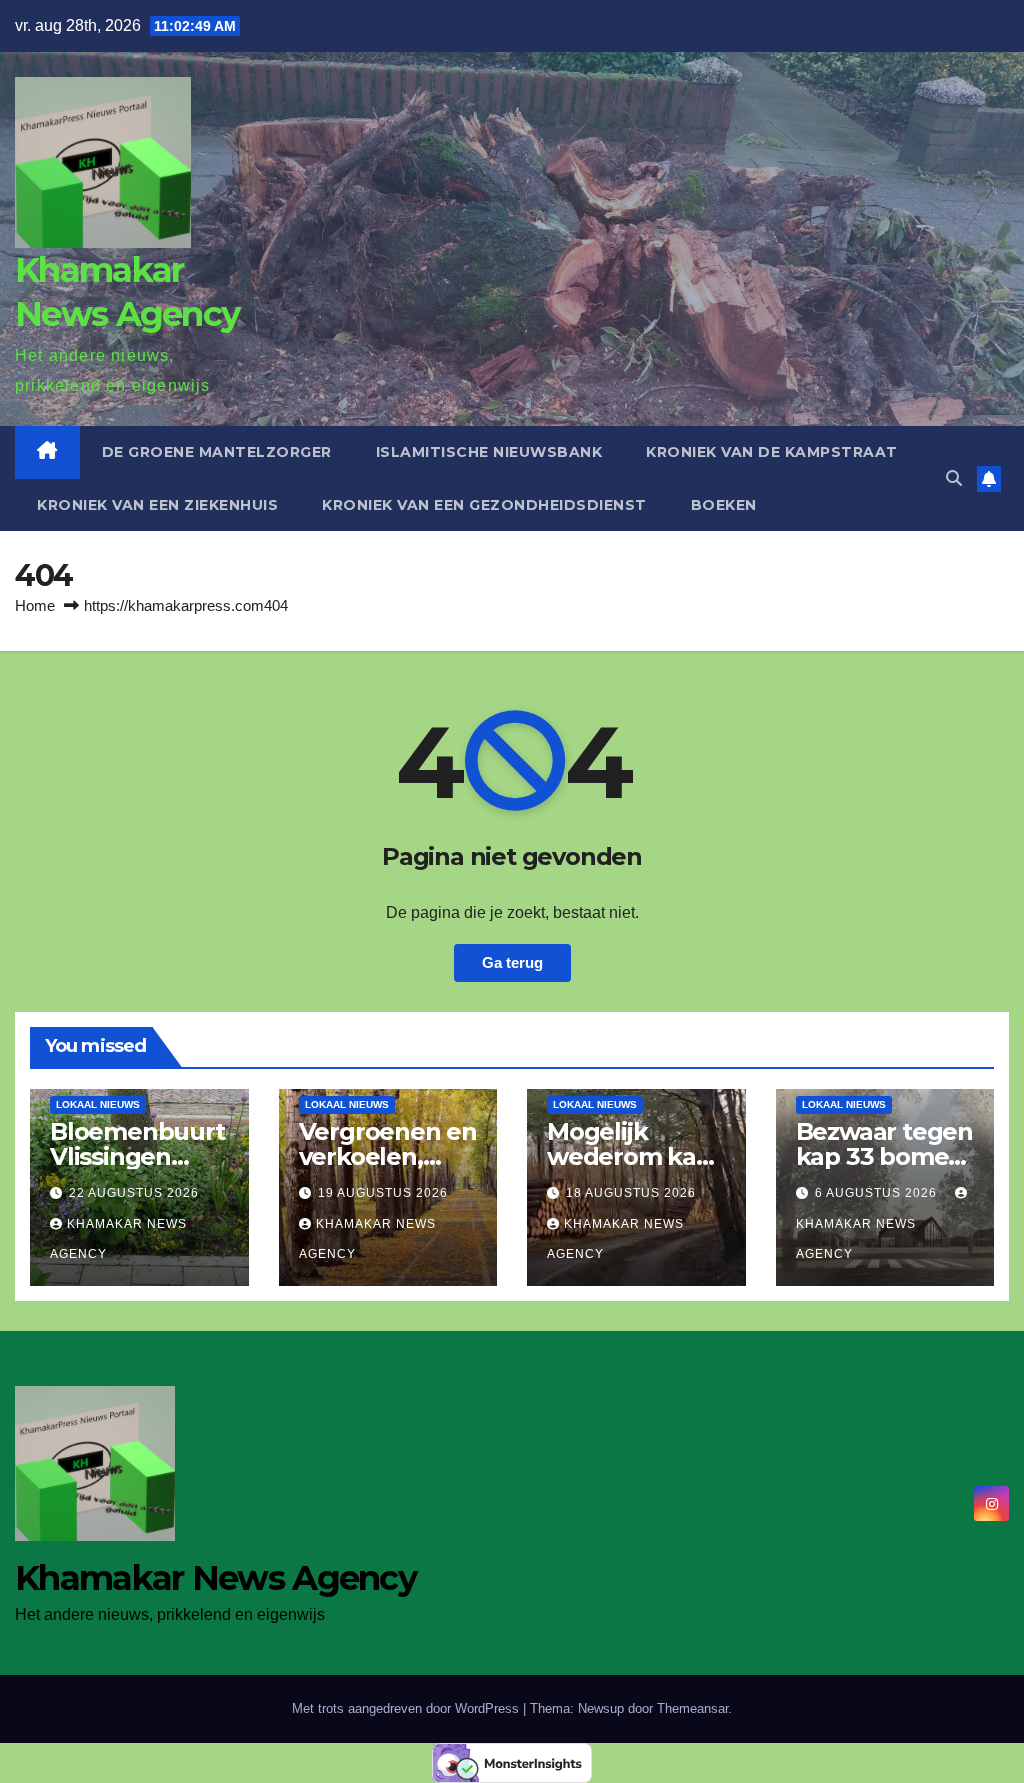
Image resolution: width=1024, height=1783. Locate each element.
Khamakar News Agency (856, 1239)
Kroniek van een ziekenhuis (157, 505)
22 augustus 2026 (134, 1193)
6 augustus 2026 (878, 1193)
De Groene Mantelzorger (217, 452)
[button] (954, 478)
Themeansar (692, 1708)
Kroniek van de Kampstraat (772, 452)
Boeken (724, 505)
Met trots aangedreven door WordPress (407, 1708)
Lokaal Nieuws (98, 1104)
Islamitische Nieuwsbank (489, 452)
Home (35, 605)
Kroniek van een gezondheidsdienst (484, 505)
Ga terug (512, 962)
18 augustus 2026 (631, 1193)
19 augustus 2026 (383, 1193)
